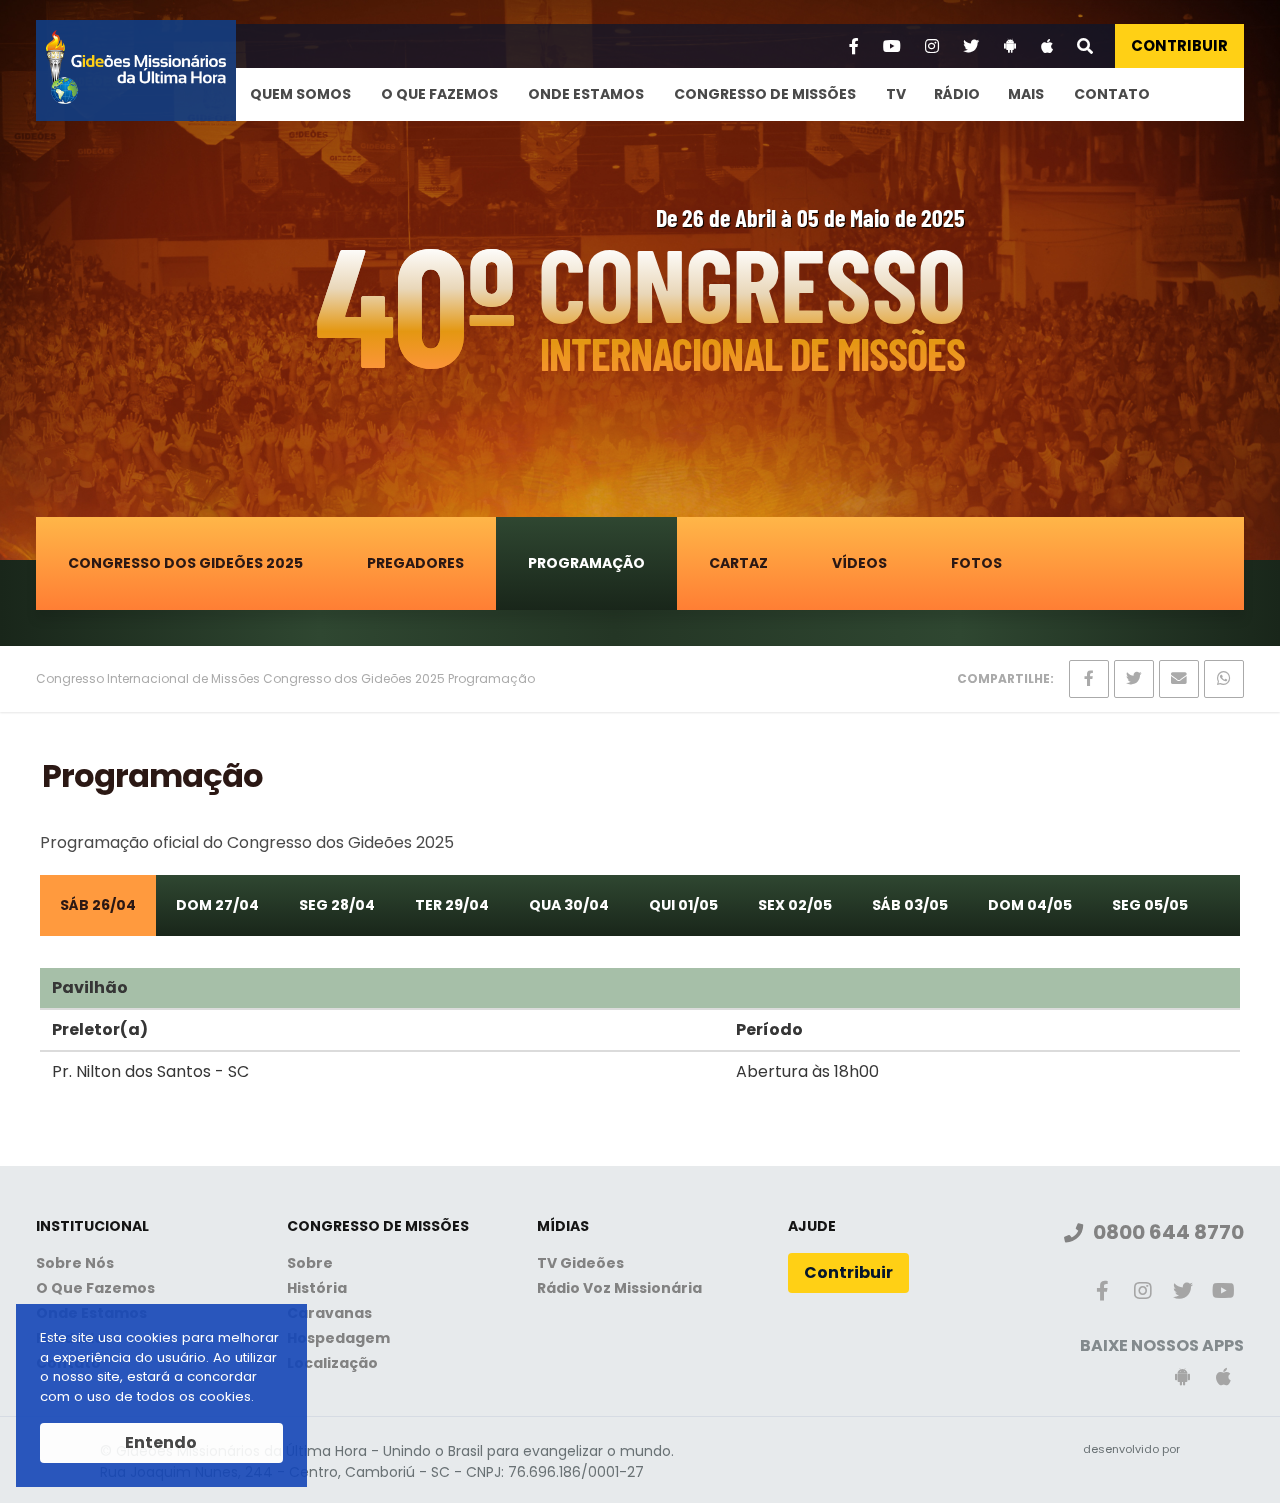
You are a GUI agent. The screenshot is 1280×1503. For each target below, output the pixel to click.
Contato (1112, 94)
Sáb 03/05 (910, 905)
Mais (1026, 94)
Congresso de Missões (765, 94)
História (317, 1288)
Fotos (976, 563)
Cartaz (738, 563)
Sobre (310, 1263)
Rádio (957, 94)
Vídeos (859, 563)
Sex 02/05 (795, 905)
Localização (332, 1363)
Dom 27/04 (217, 905)
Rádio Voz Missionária (619, 1288)
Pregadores (415, 563)
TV (896, 94)
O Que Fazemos (439, 94)
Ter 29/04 (452, 905)
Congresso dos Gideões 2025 (185, 563)
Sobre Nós (75, 1263)
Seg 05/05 (1150, 905)
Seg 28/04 (337, 905)
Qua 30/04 (569, 905)
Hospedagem (338, 1338)
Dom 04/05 (1030, 905)
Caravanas (329, 1313)
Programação (586, 563)
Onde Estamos (586, 94)
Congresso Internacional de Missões (148, 678)
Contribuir (1179, 45)
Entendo (161, 1442)
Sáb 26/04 (98, 905)
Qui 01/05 (683, 905)
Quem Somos (300, 94)
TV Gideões (580, 1263)
